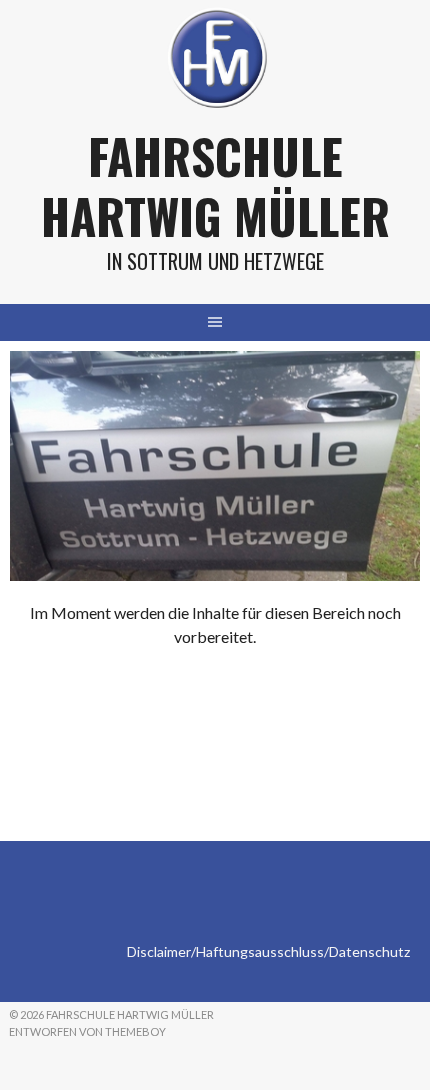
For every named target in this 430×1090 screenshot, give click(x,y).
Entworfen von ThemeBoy (87, 1031)
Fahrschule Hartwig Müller (215, 185)
